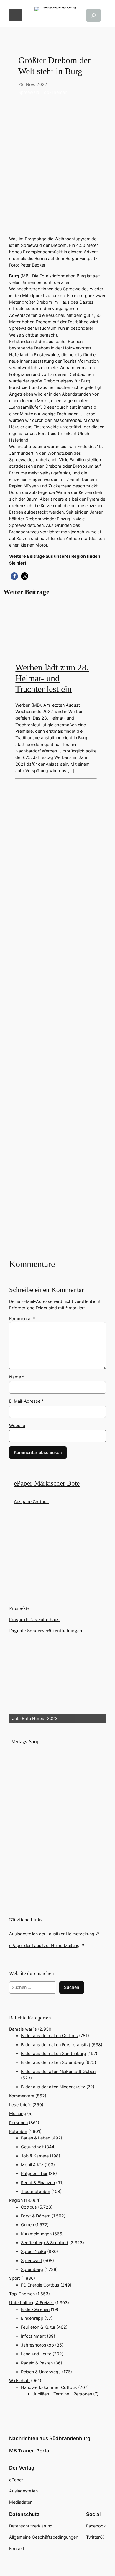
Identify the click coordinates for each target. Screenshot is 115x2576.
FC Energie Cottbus (40, 2285)
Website (17, 1425)
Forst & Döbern (36, 2216)
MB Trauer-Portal (30, 2451)
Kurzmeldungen (36, 2234)
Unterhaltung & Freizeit (32, 2303)
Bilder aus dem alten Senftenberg (54, 2053)
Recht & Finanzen (38, 2183)
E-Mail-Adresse (26, 1401)
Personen (18, 2123)
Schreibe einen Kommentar (47, 1290)
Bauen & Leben (36, 2138)
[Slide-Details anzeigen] (57, 1679)
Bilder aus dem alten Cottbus (49, 2035)
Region (16, 2200)
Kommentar (22, 1319)
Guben (27, 2225)
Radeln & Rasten (37, 2363)
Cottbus (29, 2207)
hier (21, 563)
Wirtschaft (19, 2381)
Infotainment (33, 2336)
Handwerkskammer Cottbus (49, 2387)
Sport (15, 2278)
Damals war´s (23, 2029)
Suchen (72, 1987)
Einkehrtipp (32, 2318)
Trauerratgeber (36, 2191)
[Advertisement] (57, 1021)
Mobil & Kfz (32, 2165)
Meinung (18, 2113)
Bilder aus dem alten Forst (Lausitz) (56, 2045)
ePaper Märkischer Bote (47, 1483)
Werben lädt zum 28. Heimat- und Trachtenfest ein (52, 678)
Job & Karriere (35, 2156)
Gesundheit (32, 2147)
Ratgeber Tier (34, 2173)
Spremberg (32, 2269)
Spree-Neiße (33, 2251)
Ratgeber (18, 2131)
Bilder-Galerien (35, 2309)
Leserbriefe (20, 2105)
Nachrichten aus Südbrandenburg (50, 2438)
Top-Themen (54, 92)
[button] (14, 576)
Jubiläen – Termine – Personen (62, 2394)
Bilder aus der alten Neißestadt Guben (58, 2071)
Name (17, 1377)
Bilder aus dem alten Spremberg (52, 2062)
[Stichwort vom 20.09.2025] (57, 1021)
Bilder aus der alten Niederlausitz (53, 2087)
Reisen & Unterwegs (41, 2372)
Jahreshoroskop (37, 2345)
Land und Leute (36, 2354)
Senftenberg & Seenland (45, 2243)
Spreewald (29, 92)
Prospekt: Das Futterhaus (34, 1620)
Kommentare (32, 1264)
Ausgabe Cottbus (31, 1502)
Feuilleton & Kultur (38, 2327)
